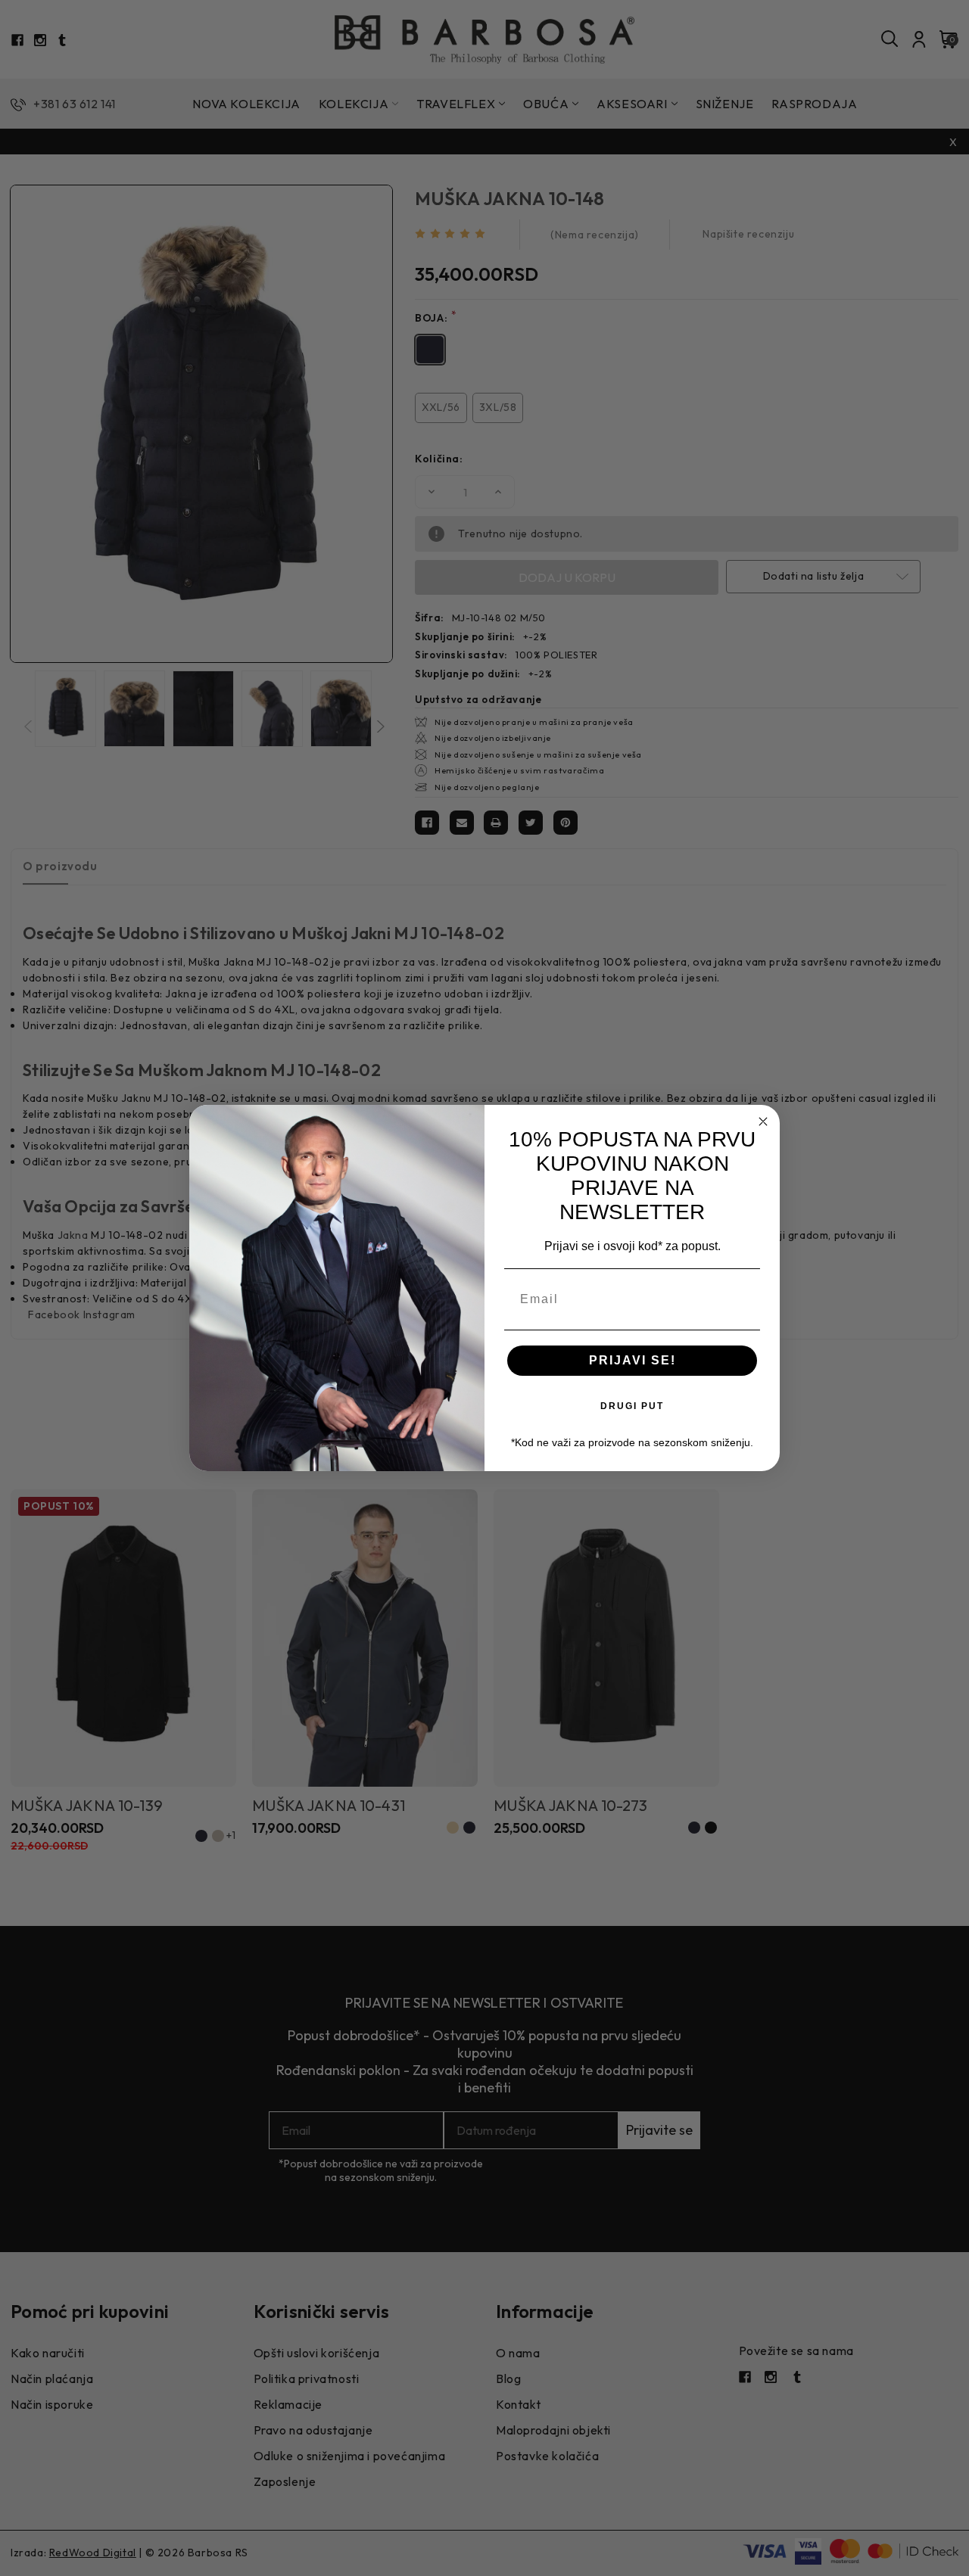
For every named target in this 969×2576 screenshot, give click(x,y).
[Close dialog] (763, 1122)
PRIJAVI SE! (632, 1360)
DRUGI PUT (632, 1406)
